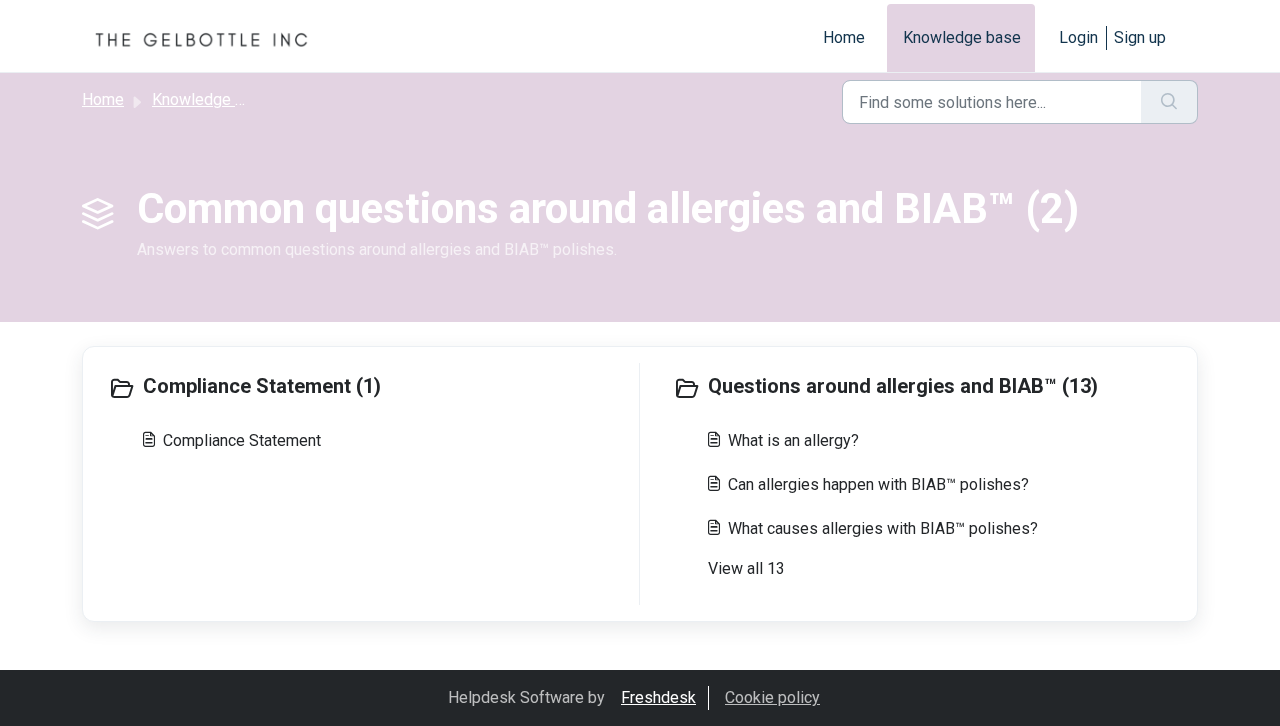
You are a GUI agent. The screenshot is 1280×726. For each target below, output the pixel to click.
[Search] (1169, 102)
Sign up (1140, 37)
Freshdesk (658, 697)
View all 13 (746, 568)
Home (844, 37)
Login (1078, 37)
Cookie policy (772, 697)
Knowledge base (962, 37)
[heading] (369, 388)
